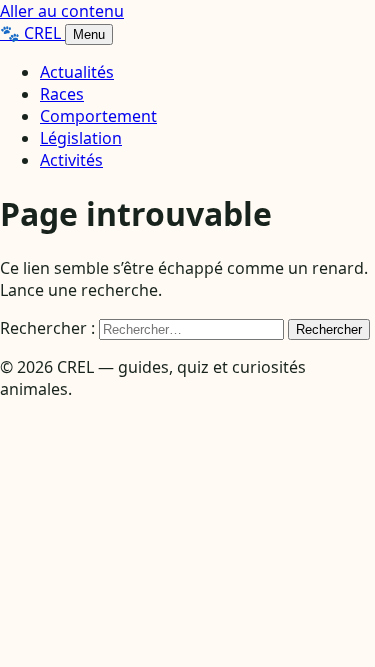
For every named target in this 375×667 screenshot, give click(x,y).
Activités (71, 160)
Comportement (98, 116)
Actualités (77, 72)
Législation (81, 138)
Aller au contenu (62, 11)
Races (62, 94)
